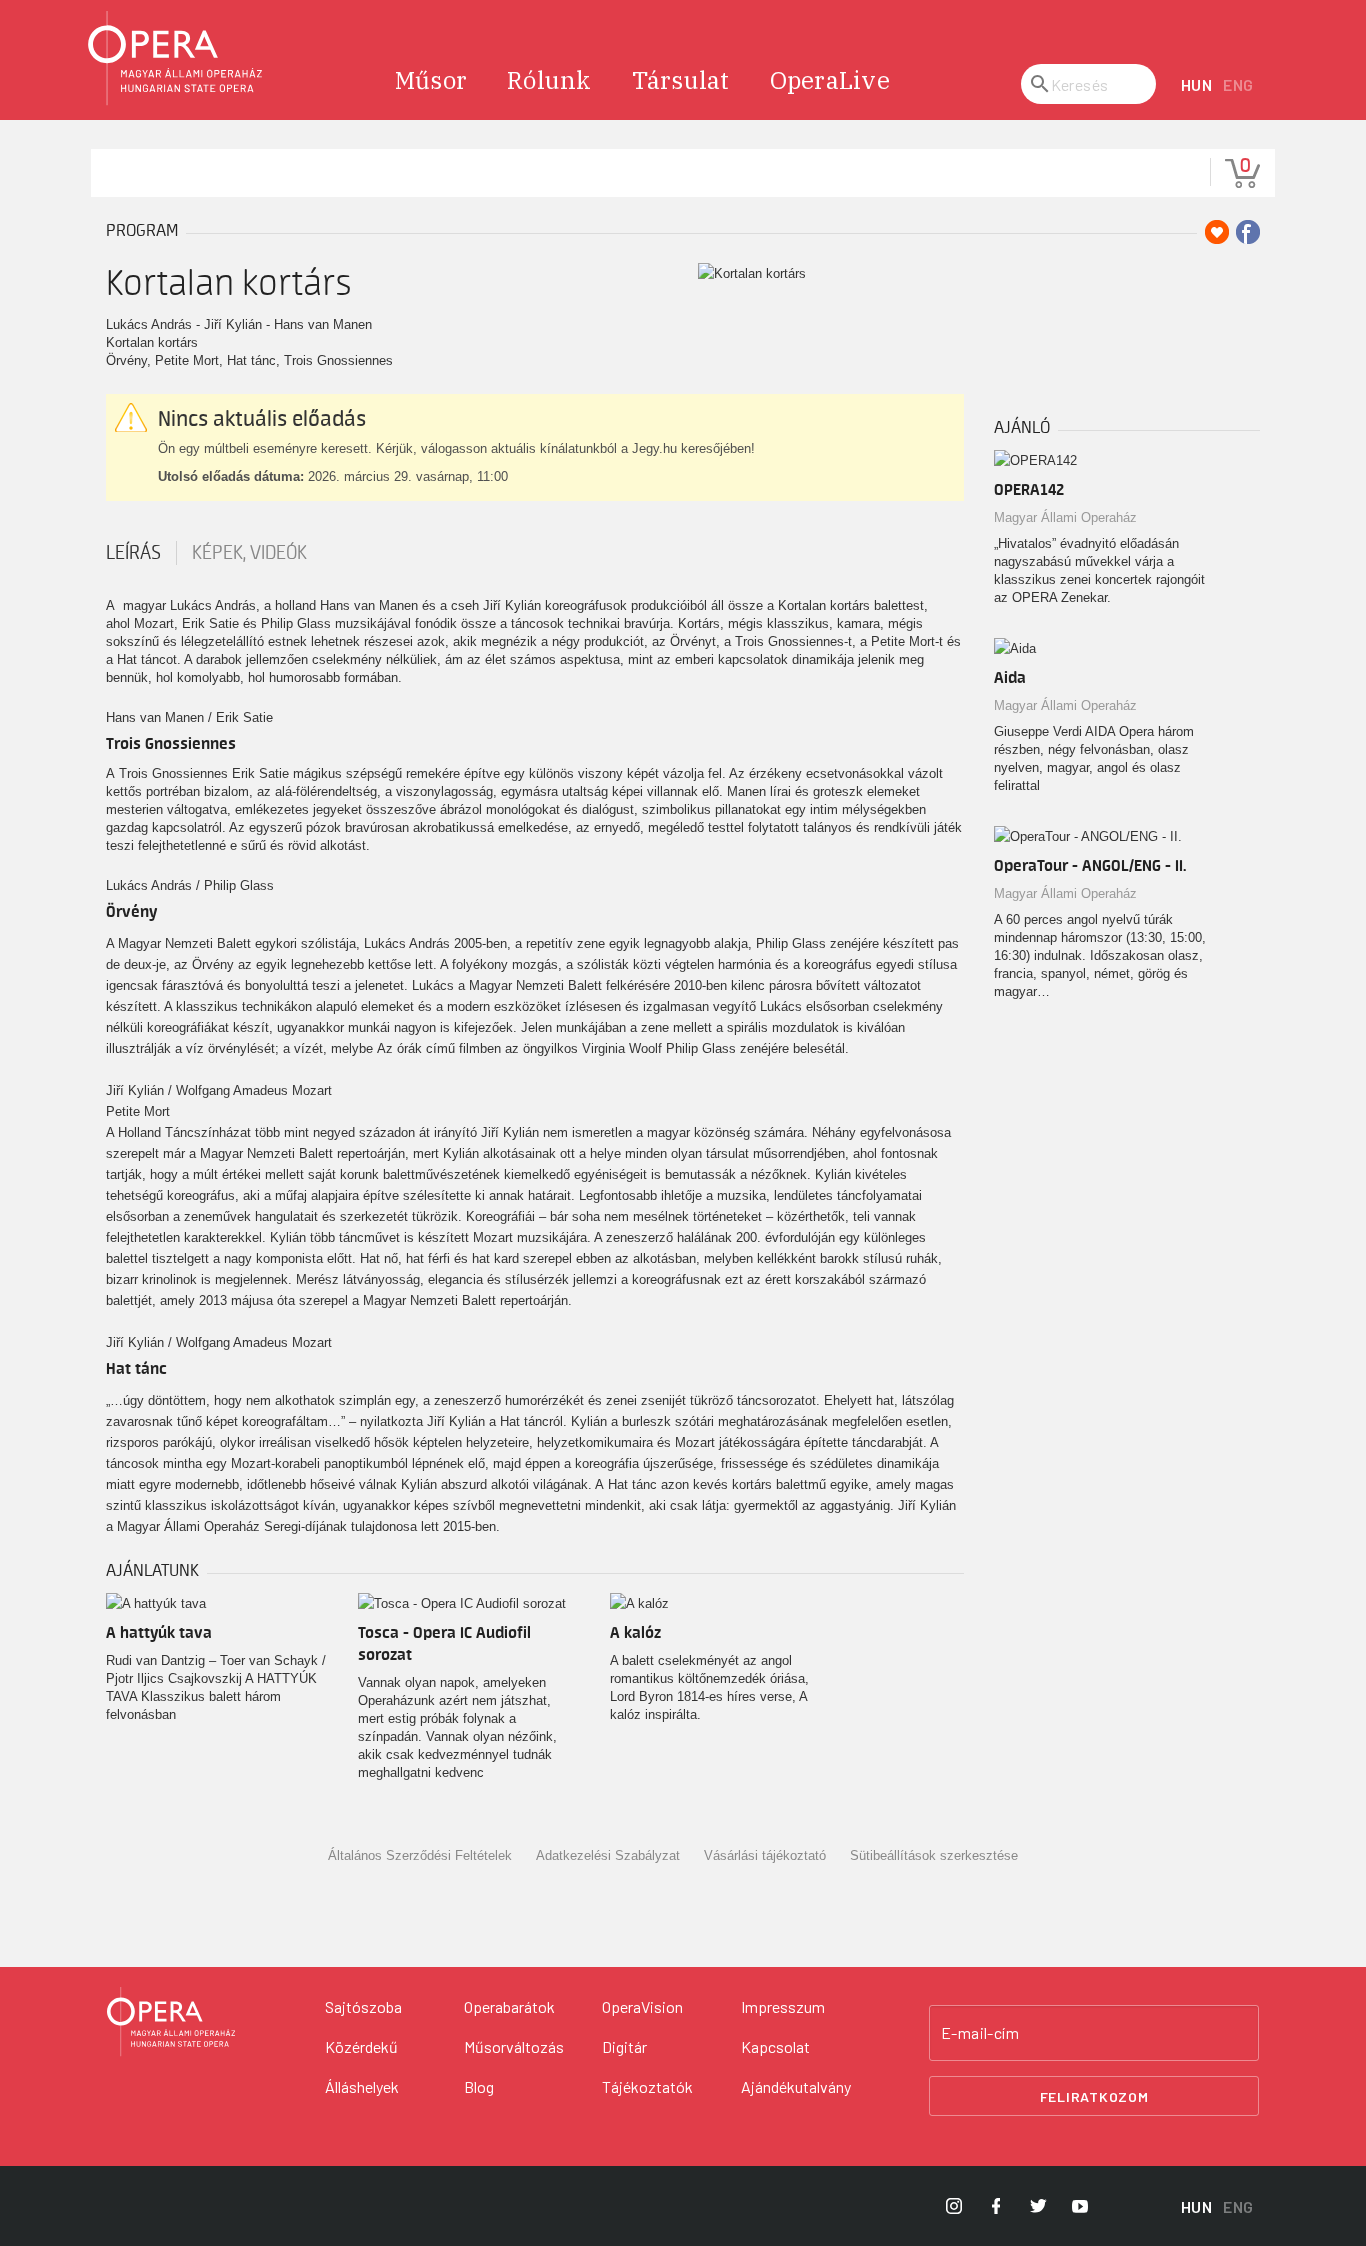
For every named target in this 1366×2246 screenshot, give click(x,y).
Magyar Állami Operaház (1065, 517)
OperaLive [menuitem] (830, 80)
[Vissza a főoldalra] (176, 58)
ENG (1238, 84)
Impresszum (783, 2006)
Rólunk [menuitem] (549, 80)
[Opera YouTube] (1080, 2206)
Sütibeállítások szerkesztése (934, 1855)
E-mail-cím (980, 2033)
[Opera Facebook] (996, 2206)
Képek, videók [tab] (249, 553)
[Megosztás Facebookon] (1248, 232)
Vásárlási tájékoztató (765, 1855)
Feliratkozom (1094, 2096)
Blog (479, 2086)
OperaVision (642, 2006)
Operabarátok (509, 2006)
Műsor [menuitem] (431, 80)
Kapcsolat (775, 2046)
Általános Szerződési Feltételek (420, 1855)
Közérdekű (361, 2046)
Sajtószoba (363, 2006)
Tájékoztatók (647, 2086)
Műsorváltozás (514, 2046)
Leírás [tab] (133, 553)
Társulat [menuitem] (681, 80)
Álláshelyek (362, 2086)
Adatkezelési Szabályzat (608, 1855)
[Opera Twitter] (1038, 2206)
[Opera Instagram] (954, 2206)
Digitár (624, 2046)
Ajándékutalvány (796, 2086)
